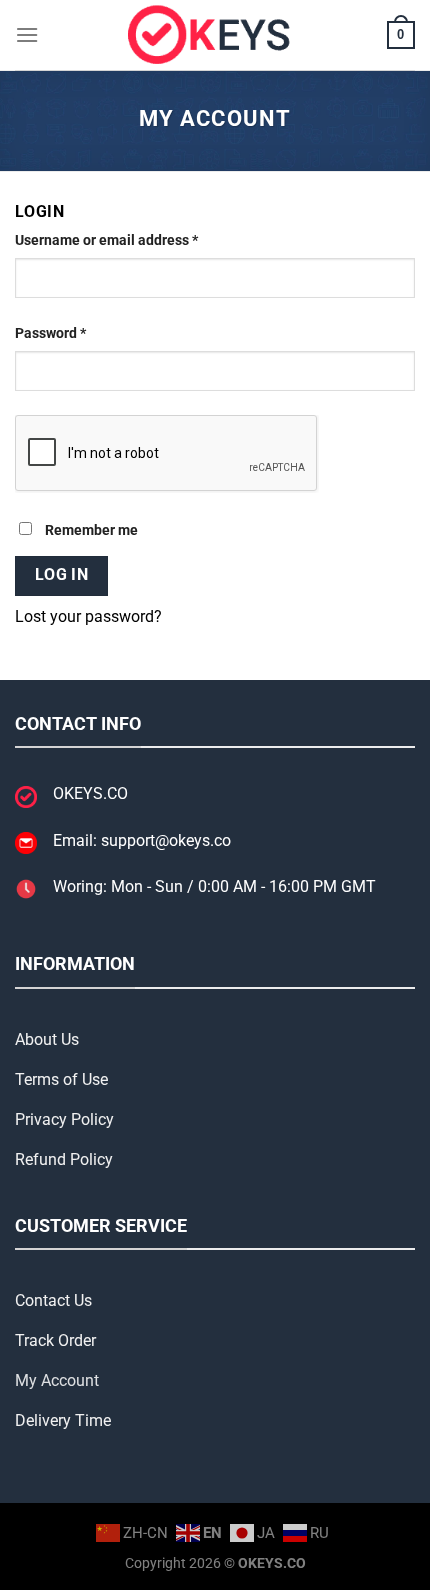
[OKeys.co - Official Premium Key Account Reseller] (215, 35)
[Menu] (27, 34)
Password (79, 333)
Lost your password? (88, 616)
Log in (62, 575)
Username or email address (135, 240)
